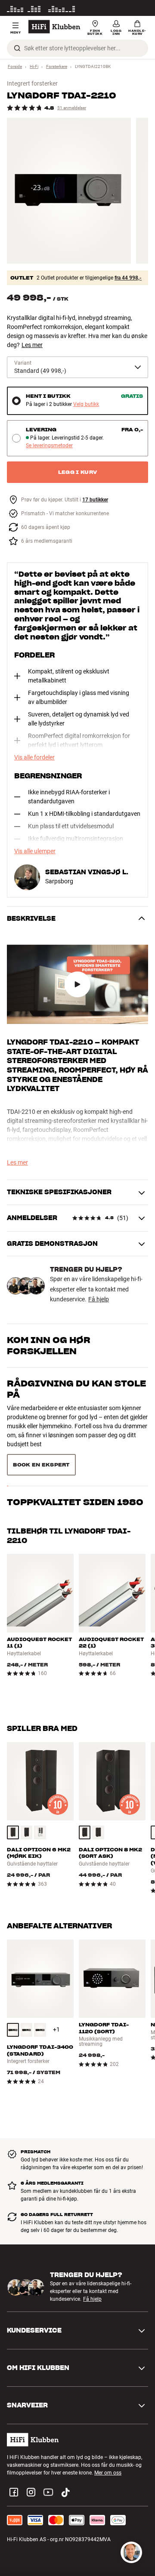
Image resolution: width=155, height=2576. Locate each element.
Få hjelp (99, 1299)
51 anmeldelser (72, 108)
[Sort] (27, 1802)
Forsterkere (57, 66)
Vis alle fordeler (34, 757)
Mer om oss (108, 2442)
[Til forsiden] (54, 27)
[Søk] (17, 48)
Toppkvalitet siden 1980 (75, 1427)
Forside (15, 66)
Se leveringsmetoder (49, 446)
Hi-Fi (34, 66)
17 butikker (95, 500)
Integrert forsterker (32, 83)
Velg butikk (86, 404)
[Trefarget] (13, 1802)
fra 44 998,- (128, 278)
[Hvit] (40, 1802)
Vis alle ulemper (35, 851)
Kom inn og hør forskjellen (49, 1346)
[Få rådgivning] (131, 2552)
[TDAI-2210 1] (69, 191)
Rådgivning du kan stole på (76, 1389)
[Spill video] (77, 985)
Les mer (139, 8)
